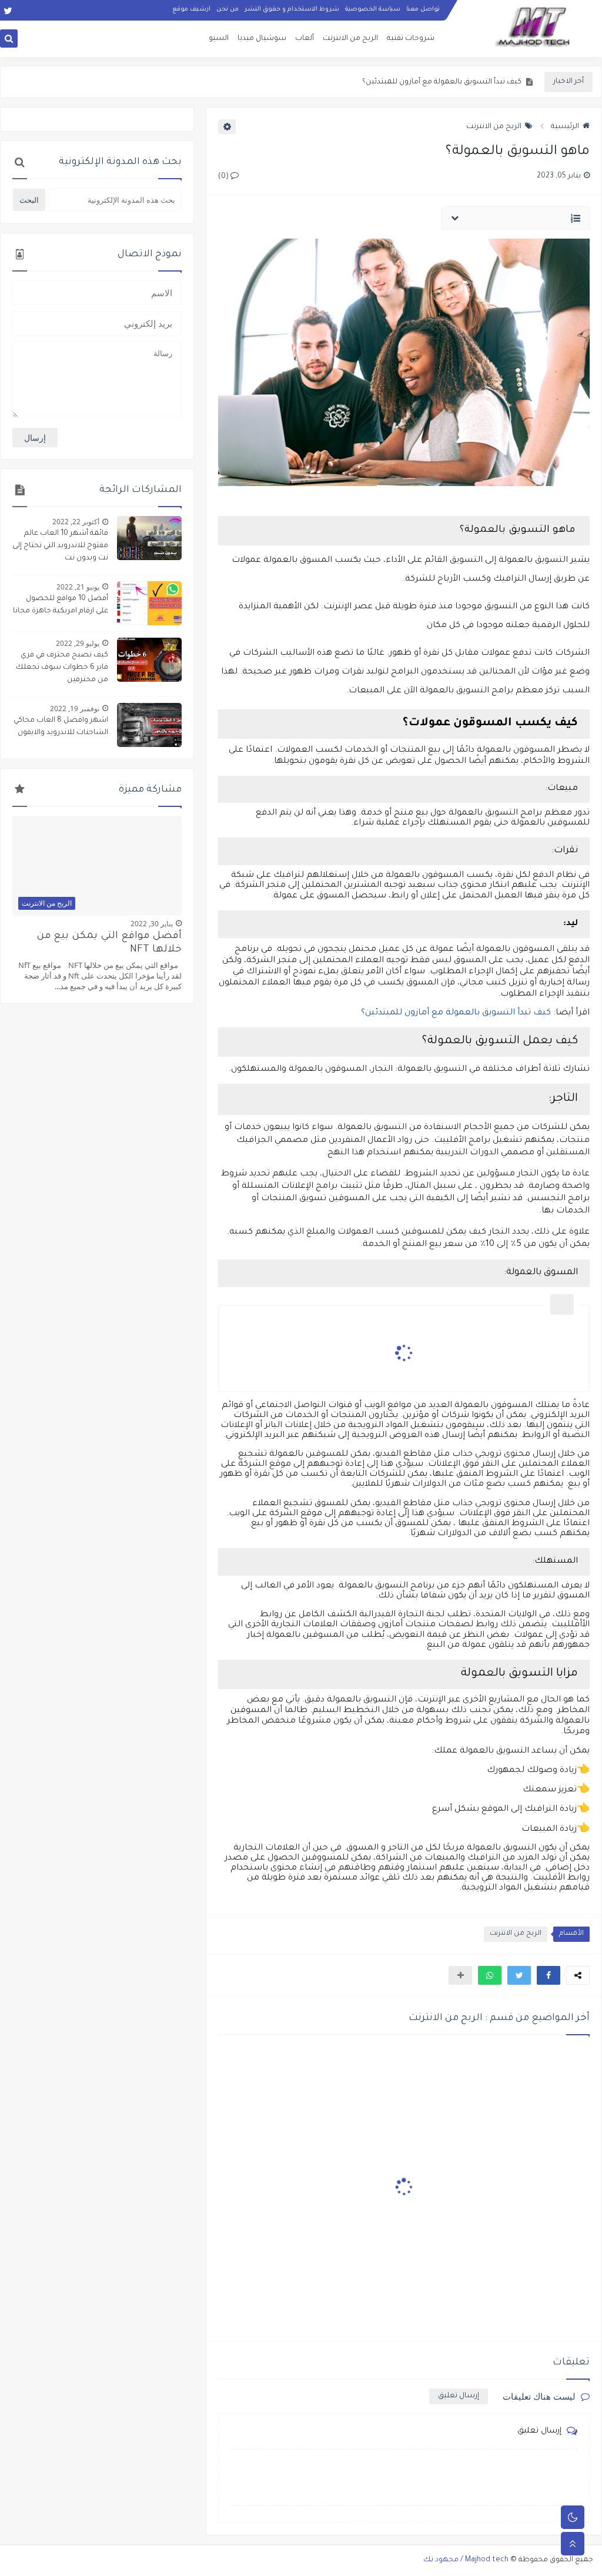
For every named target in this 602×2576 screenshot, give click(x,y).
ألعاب (305, 39)
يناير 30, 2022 (152, 924)
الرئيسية (565, 127)
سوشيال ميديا (262, 39)
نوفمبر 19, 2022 (75, 709)
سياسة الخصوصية (373, 9)
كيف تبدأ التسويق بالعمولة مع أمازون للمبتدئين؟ (456, 1013)
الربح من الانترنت (350, 39)
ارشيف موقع (191, 9)
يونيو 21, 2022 (78, 587)
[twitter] (8, 10)
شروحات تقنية (411, 39)
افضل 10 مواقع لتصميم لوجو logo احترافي (451, 82)
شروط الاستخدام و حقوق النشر (292, 9)
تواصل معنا (423, 9)
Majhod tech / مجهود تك (466, 2560)
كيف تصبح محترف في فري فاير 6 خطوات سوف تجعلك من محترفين (62, 668)
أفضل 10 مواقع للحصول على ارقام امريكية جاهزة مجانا (61, 605)
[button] (549, 1975)
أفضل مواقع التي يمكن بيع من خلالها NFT (109, 943)
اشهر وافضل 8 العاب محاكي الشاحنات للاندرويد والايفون (61, 727)
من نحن (228, 9)
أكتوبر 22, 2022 (76, 522)
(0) (224, 177)
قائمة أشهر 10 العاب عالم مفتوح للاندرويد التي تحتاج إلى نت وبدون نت (60, 546)
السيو (219, 39)
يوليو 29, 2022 (78, 643)
